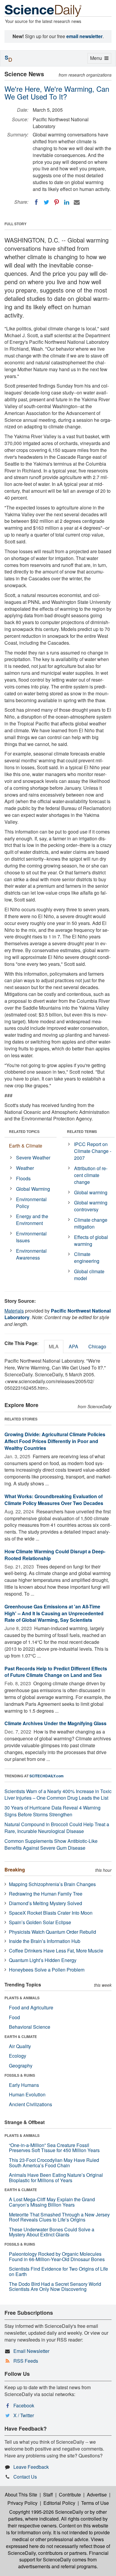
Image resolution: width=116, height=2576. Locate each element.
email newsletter (84, 36)
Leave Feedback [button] (31, 2467)
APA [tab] (73, 1346)
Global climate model (89, 1275)
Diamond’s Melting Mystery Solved (46, 1903)
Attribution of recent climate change (91, 1175)
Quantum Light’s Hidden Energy (43, 1960)
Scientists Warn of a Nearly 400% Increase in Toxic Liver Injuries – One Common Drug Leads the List (58, 1795)
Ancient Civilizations (30, 2104)
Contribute (70, 2495)
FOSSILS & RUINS (20, 2075)
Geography (21, 2066)
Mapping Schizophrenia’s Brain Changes (52, 1884)
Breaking (15, 1870)
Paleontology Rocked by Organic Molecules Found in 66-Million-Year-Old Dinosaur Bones (57, 2256)
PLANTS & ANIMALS (22, 1998)
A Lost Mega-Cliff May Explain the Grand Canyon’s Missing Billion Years (52, 2202)
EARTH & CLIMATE (21, 2036)
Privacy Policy (22, 2503)
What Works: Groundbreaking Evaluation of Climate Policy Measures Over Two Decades (54, 1500)
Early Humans (24, 2085)
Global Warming (33, 1189)
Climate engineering (87, 1257)
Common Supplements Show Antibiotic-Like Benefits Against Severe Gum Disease (51, 1844)
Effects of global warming (91, 1240)
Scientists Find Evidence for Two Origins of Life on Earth (58, 2271)
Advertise (97, 2495)
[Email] (77, 202)
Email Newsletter (31, 2351)
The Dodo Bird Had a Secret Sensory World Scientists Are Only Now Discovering (55, 2287)
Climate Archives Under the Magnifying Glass (55, 1723)
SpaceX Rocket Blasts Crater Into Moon (51, 1913)
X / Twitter (24, 2415)
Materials (14, 1311)
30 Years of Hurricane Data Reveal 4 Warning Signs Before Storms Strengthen (52, 1811)
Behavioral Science (30, 2027)
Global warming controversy (91, 1206)
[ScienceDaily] (43, 10)
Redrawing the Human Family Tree (46, 1894)
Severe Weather (33, 1158)
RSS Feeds (26, 2361)
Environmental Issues (31, 1237)
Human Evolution (27, 2094)
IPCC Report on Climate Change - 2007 (93, 1151)
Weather (25, 1168)
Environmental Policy (31, 1203)
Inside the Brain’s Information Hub (45, 1941)
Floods (23, 1178)
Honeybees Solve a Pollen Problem (47, 1970)
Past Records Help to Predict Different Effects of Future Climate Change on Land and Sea (56, 1672)
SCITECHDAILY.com (47, 1776)
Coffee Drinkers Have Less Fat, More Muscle (56, 1951)
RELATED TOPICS (24, 1131)
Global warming (91, 1192)
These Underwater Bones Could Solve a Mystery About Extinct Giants (52, 2232)
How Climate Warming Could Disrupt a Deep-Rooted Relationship (55, 1555)
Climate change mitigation (91, 1223)
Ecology (18, 2056)
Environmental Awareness (31, 1254)
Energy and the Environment (32, 1220)
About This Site (21, 2495)
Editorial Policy (59, 2503)
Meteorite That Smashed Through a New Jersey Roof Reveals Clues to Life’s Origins (59, 2217)
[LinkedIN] (67, 202)
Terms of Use (95, 2503)
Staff (48, 2495)
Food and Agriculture (31, 2007)
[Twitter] (46, 202)
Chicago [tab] (97, 1346)
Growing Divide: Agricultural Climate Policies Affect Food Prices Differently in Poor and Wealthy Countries (55, 1441)
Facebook (24, 2405)
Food (14, 2017)
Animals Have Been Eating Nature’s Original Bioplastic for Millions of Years (56, 2178)
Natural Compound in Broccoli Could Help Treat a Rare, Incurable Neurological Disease (57, 1828)
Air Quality (20, 2046)
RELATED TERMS (82, 1131)
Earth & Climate (26, 1146)
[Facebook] (36, 202)
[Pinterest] (57, 202)
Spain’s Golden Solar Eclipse (40, 1922)
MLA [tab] (54, 1346)
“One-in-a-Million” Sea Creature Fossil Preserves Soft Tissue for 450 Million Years (54, 2148)
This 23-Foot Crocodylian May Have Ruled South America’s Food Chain (54, 2163)
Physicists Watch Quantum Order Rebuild (52, 1932)
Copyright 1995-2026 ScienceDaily (46, 2512)
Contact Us (25, 2477)
